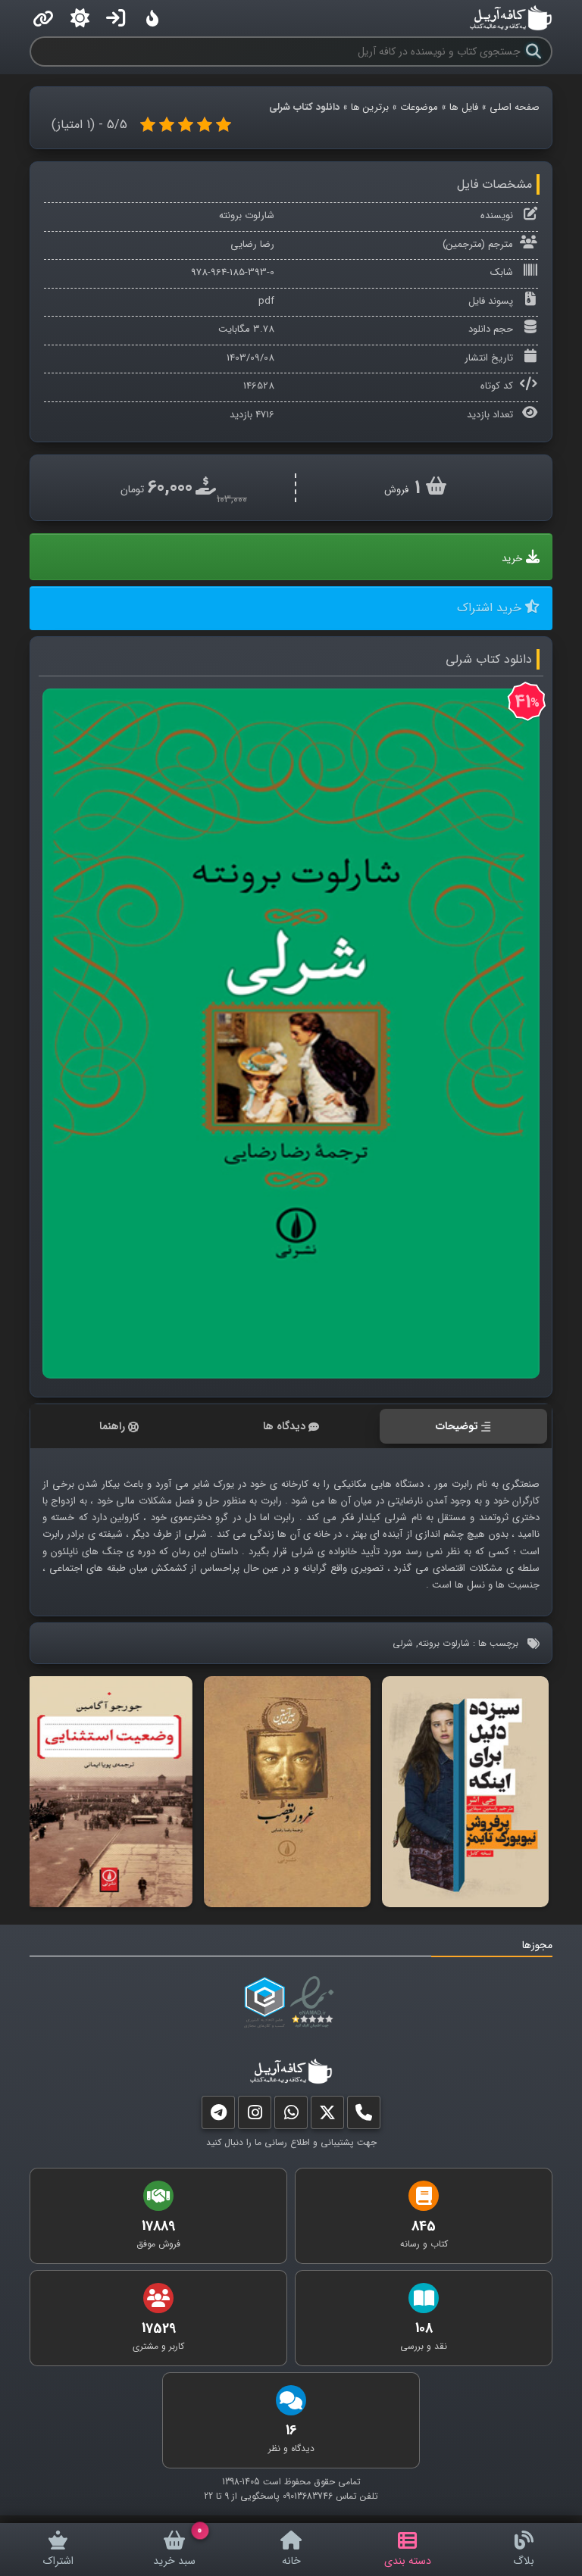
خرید (512, 559)
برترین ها (370, 107)
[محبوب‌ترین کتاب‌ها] (152, 18)
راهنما (112, 1426)
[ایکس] (327, 2116)
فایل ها (464, 107)
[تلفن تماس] (364, 2116)
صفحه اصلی (515, 107)
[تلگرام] (218, 2116)
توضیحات (457, 1426)
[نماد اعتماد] (315, 2003)
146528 (259, 386)
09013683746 (308, 2496)
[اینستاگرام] (255, 2116)
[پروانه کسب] (264, 2003)
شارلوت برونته (247, 215)
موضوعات (419, 107)
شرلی (403, 1643)
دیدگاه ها (284, 1426)
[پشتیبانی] (291, 2116)
